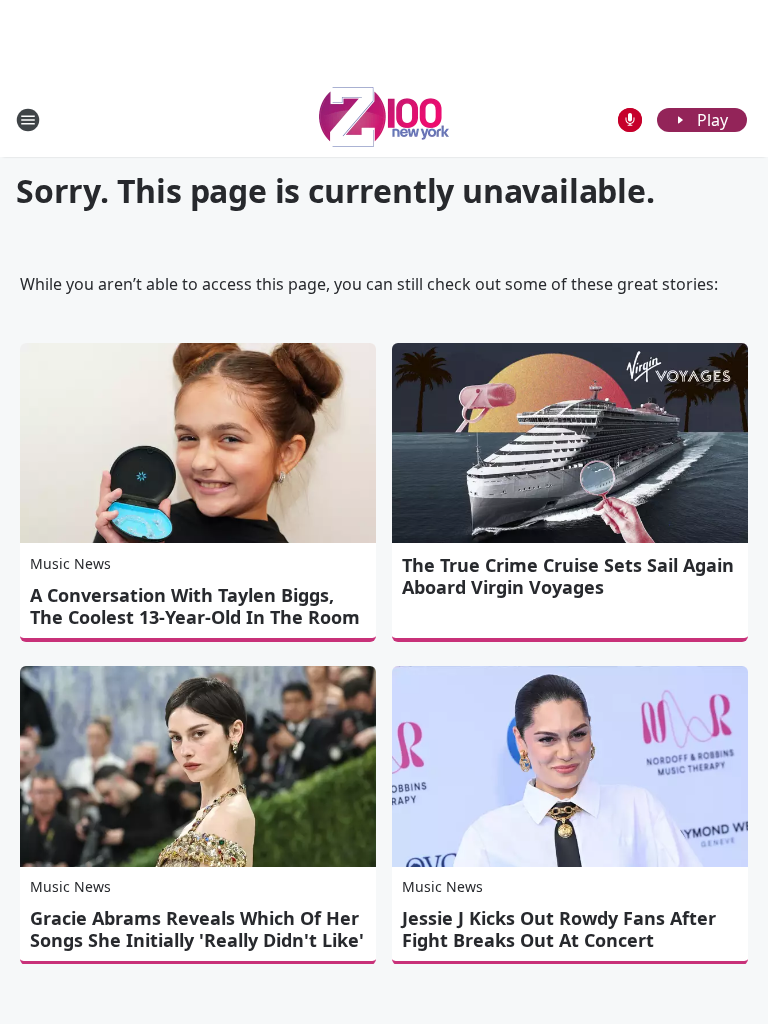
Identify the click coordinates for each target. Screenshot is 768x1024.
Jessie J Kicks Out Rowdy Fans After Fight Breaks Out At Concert (559, 929)
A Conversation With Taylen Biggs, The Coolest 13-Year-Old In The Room (195, 606)
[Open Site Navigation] (28, 120)
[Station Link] (384, 119)
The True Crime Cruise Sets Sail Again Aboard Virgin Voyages (568, 576)
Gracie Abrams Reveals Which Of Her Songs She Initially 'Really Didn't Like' (197, 929)
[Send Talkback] (630, 120)
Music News (70, 563)
